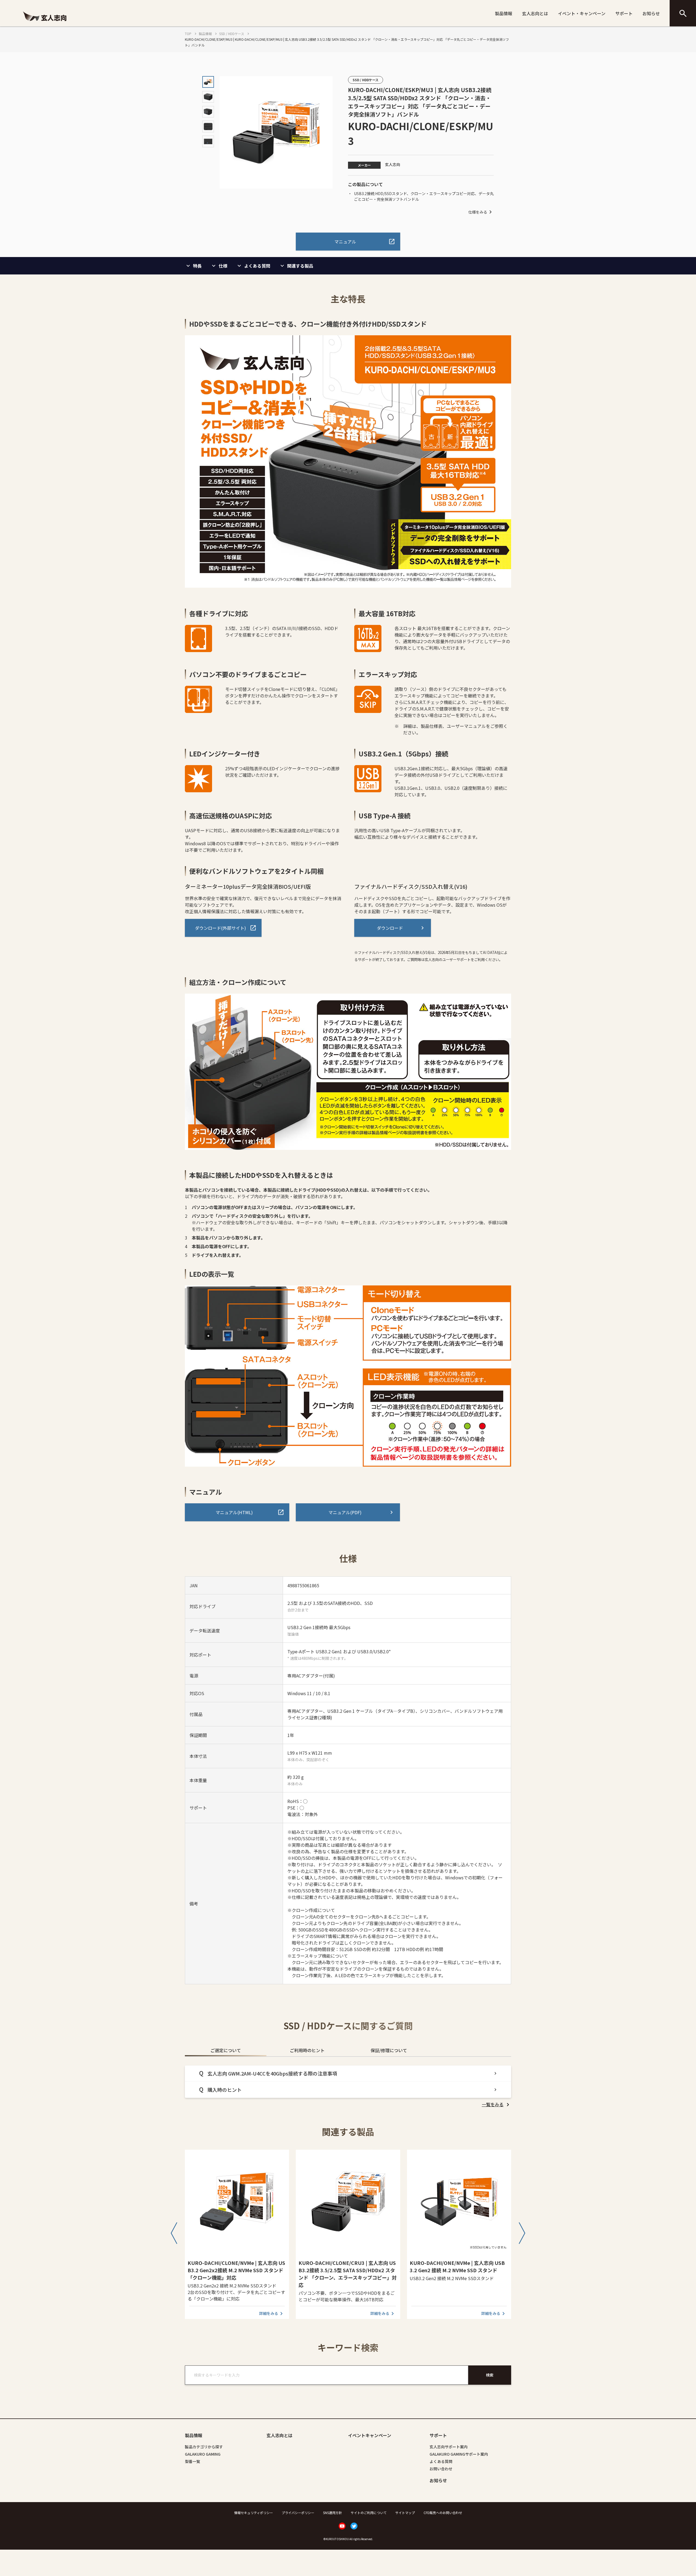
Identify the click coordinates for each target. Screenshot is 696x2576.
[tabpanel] (348, 2087)
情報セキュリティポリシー (254, 2513)
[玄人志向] (45, 23)
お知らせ (651, 13)
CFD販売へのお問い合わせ (443, 2513)
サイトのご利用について (369, 2513)
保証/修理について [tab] (389, 2050)
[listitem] (496, 2104)
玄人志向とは (535, 13)
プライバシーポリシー (298, 2513)
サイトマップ (405, 2513)
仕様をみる (478, 212)
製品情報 (504, 13)
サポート (624, 13)
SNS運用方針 (333, 2513)
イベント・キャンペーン (582, 13)
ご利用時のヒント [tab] (307, 2050)
